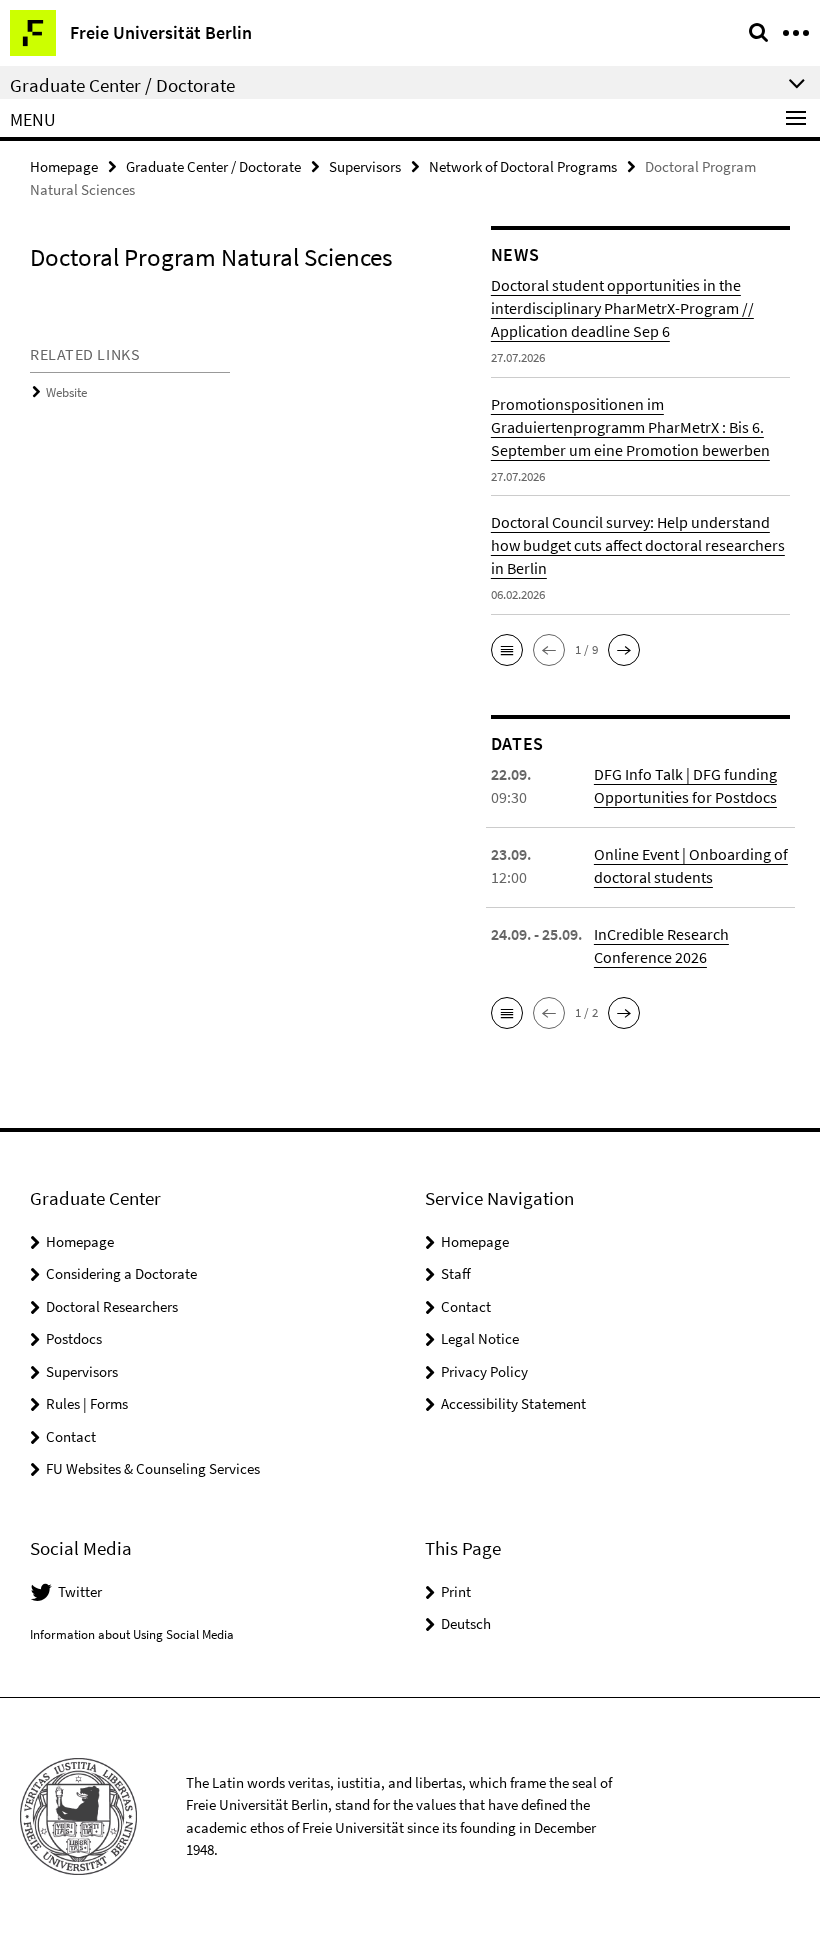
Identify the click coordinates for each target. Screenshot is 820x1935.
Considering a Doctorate (121, 1273)
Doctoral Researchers (112, 1306)
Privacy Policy (484, 1371)
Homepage (64, 166)
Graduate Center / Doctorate (213, 166)
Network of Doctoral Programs (523, 166)
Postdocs (74, 1338)
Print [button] (456, 1591)
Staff (456, 1273)
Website (66, 392)
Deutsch (466, 1623)
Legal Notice (480, 1338)
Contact (71, 1436)
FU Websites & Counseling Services (153, 1468)
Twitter (80, 1591)
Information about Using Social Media (132, 1634)
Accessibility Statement (513, 1403)
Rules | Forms (87, 1403)
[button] (507, 650)
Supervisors (365, 166)
